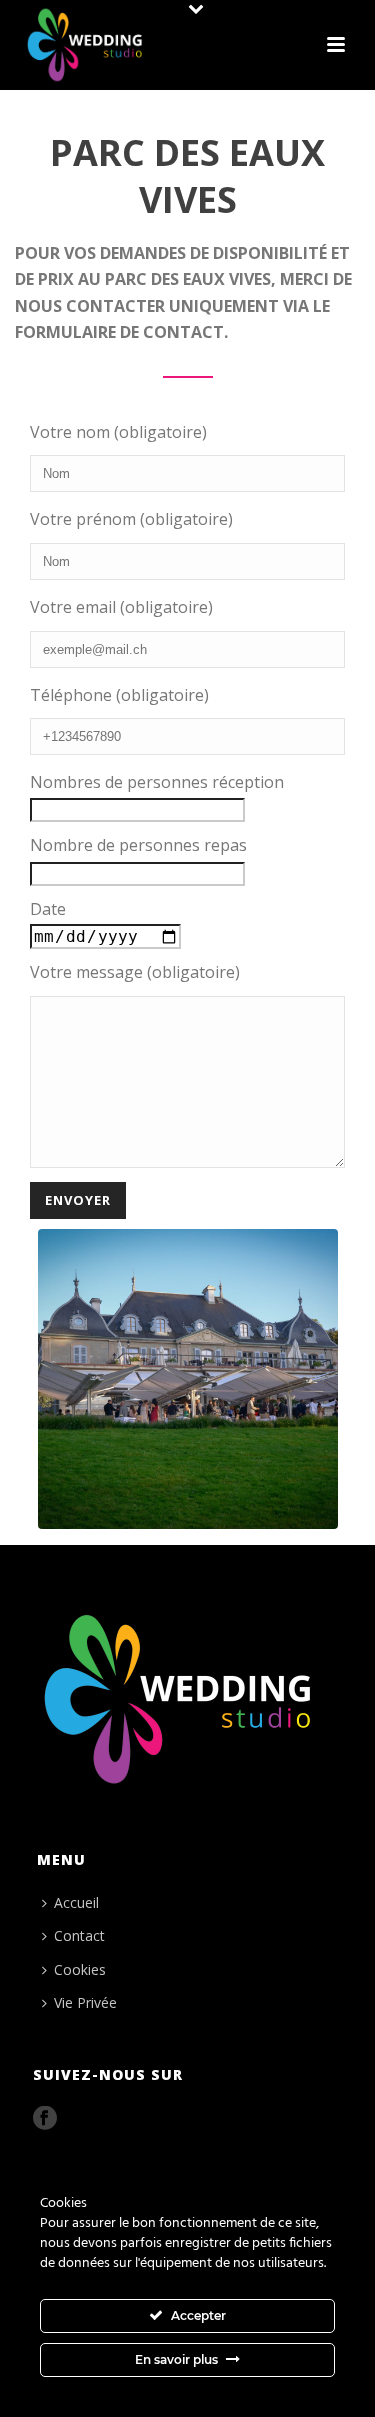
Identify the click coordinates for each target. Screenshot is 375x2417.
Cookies (80, 1969)
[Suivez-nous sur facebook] (45, 2119)
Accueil (76, 1902)
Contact (79, 1935)
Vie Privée (85, 2002)
